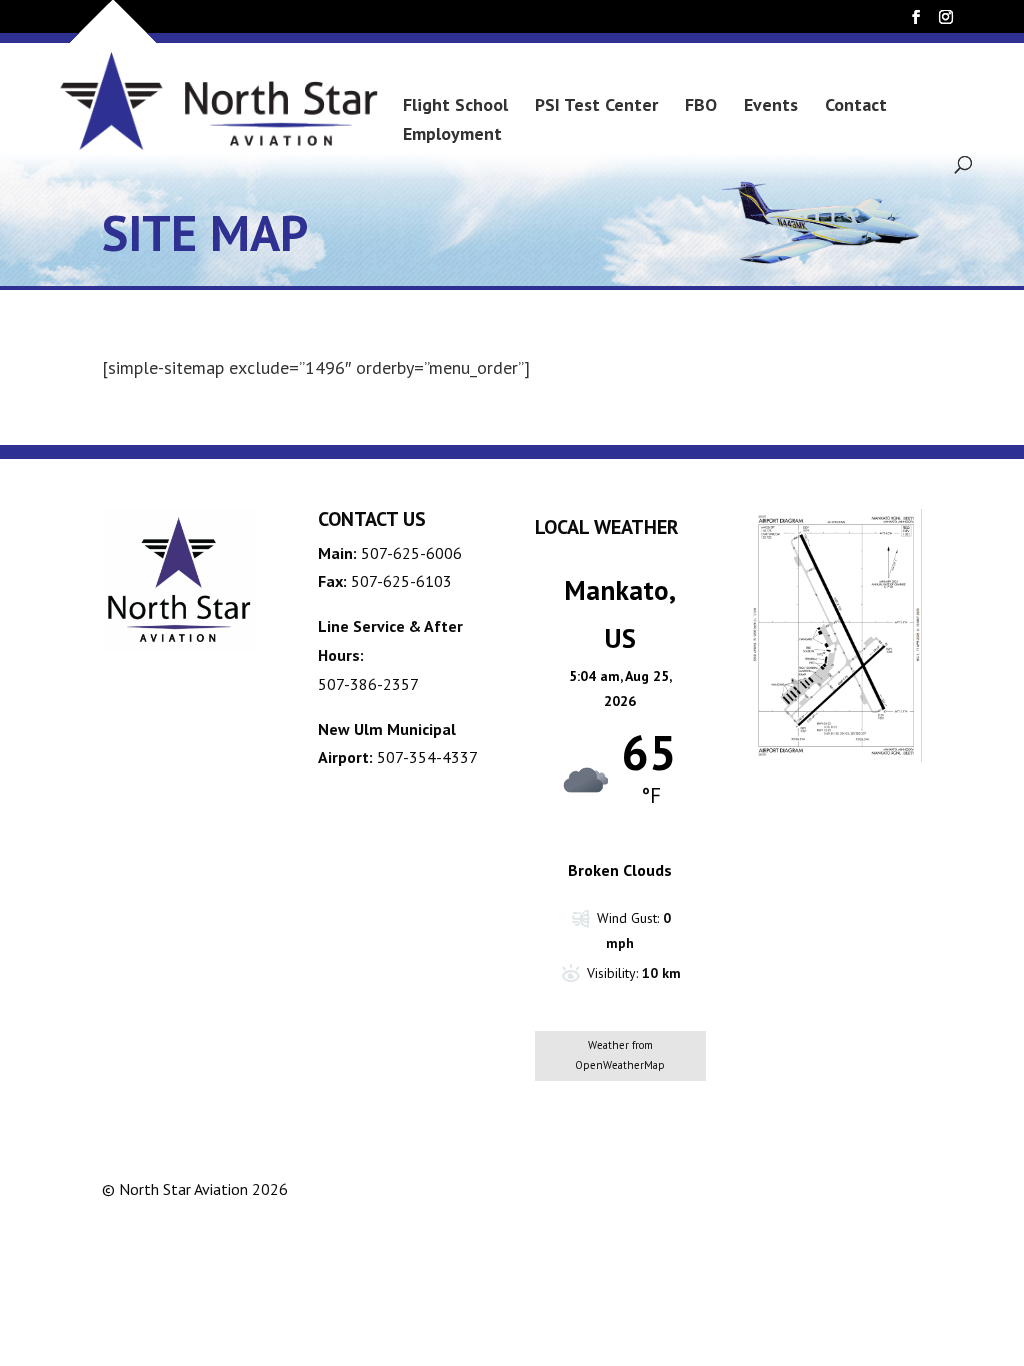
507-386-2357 (368, 684)
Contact (856, 107)
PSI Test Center (596, 107)
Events (771, 107)
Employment (452, 136)
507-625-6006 (411, 553)
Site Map (879, 1188)
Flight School (455, 107)
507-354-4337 (427, 757)
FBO (701, 107)
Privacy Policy (771, 1188)
